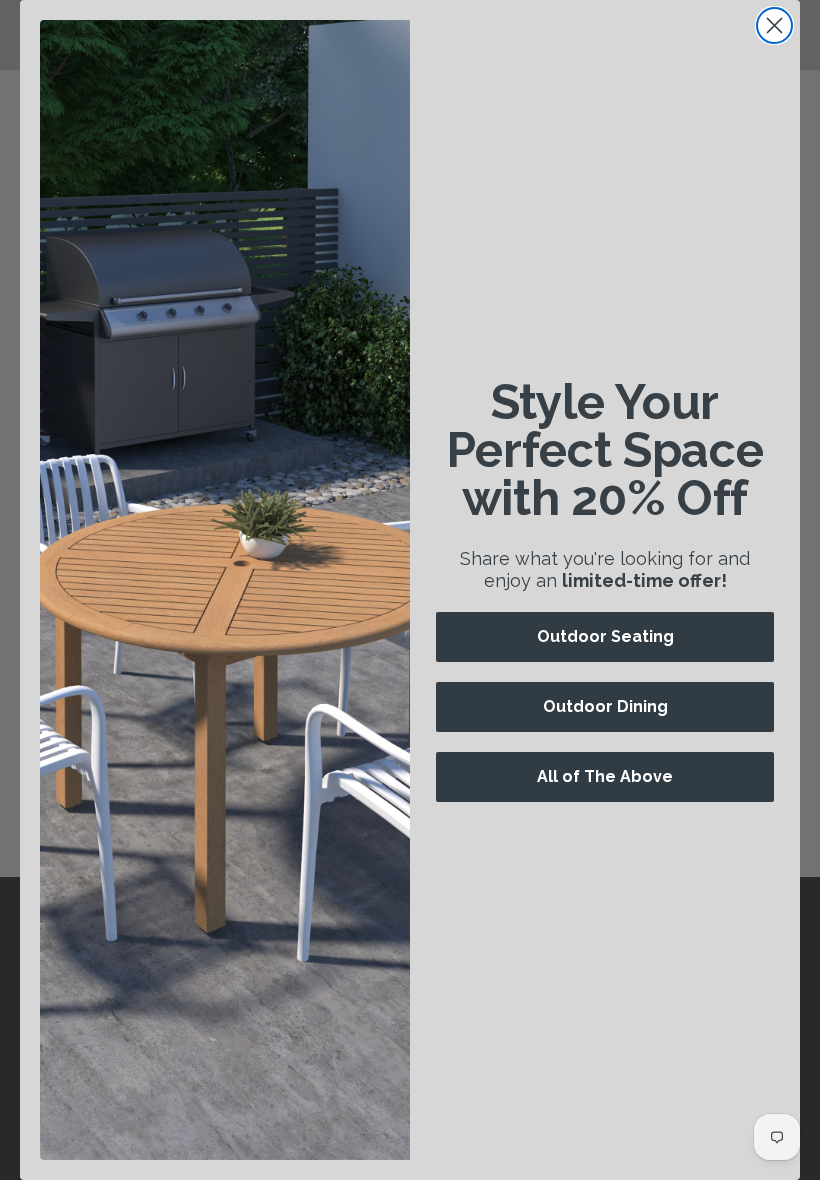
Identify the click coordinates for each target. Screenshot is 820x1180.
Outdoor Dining (605, 706)
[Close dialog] (774, 25)
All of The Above (605, 776)
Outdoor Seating (605, 636)
